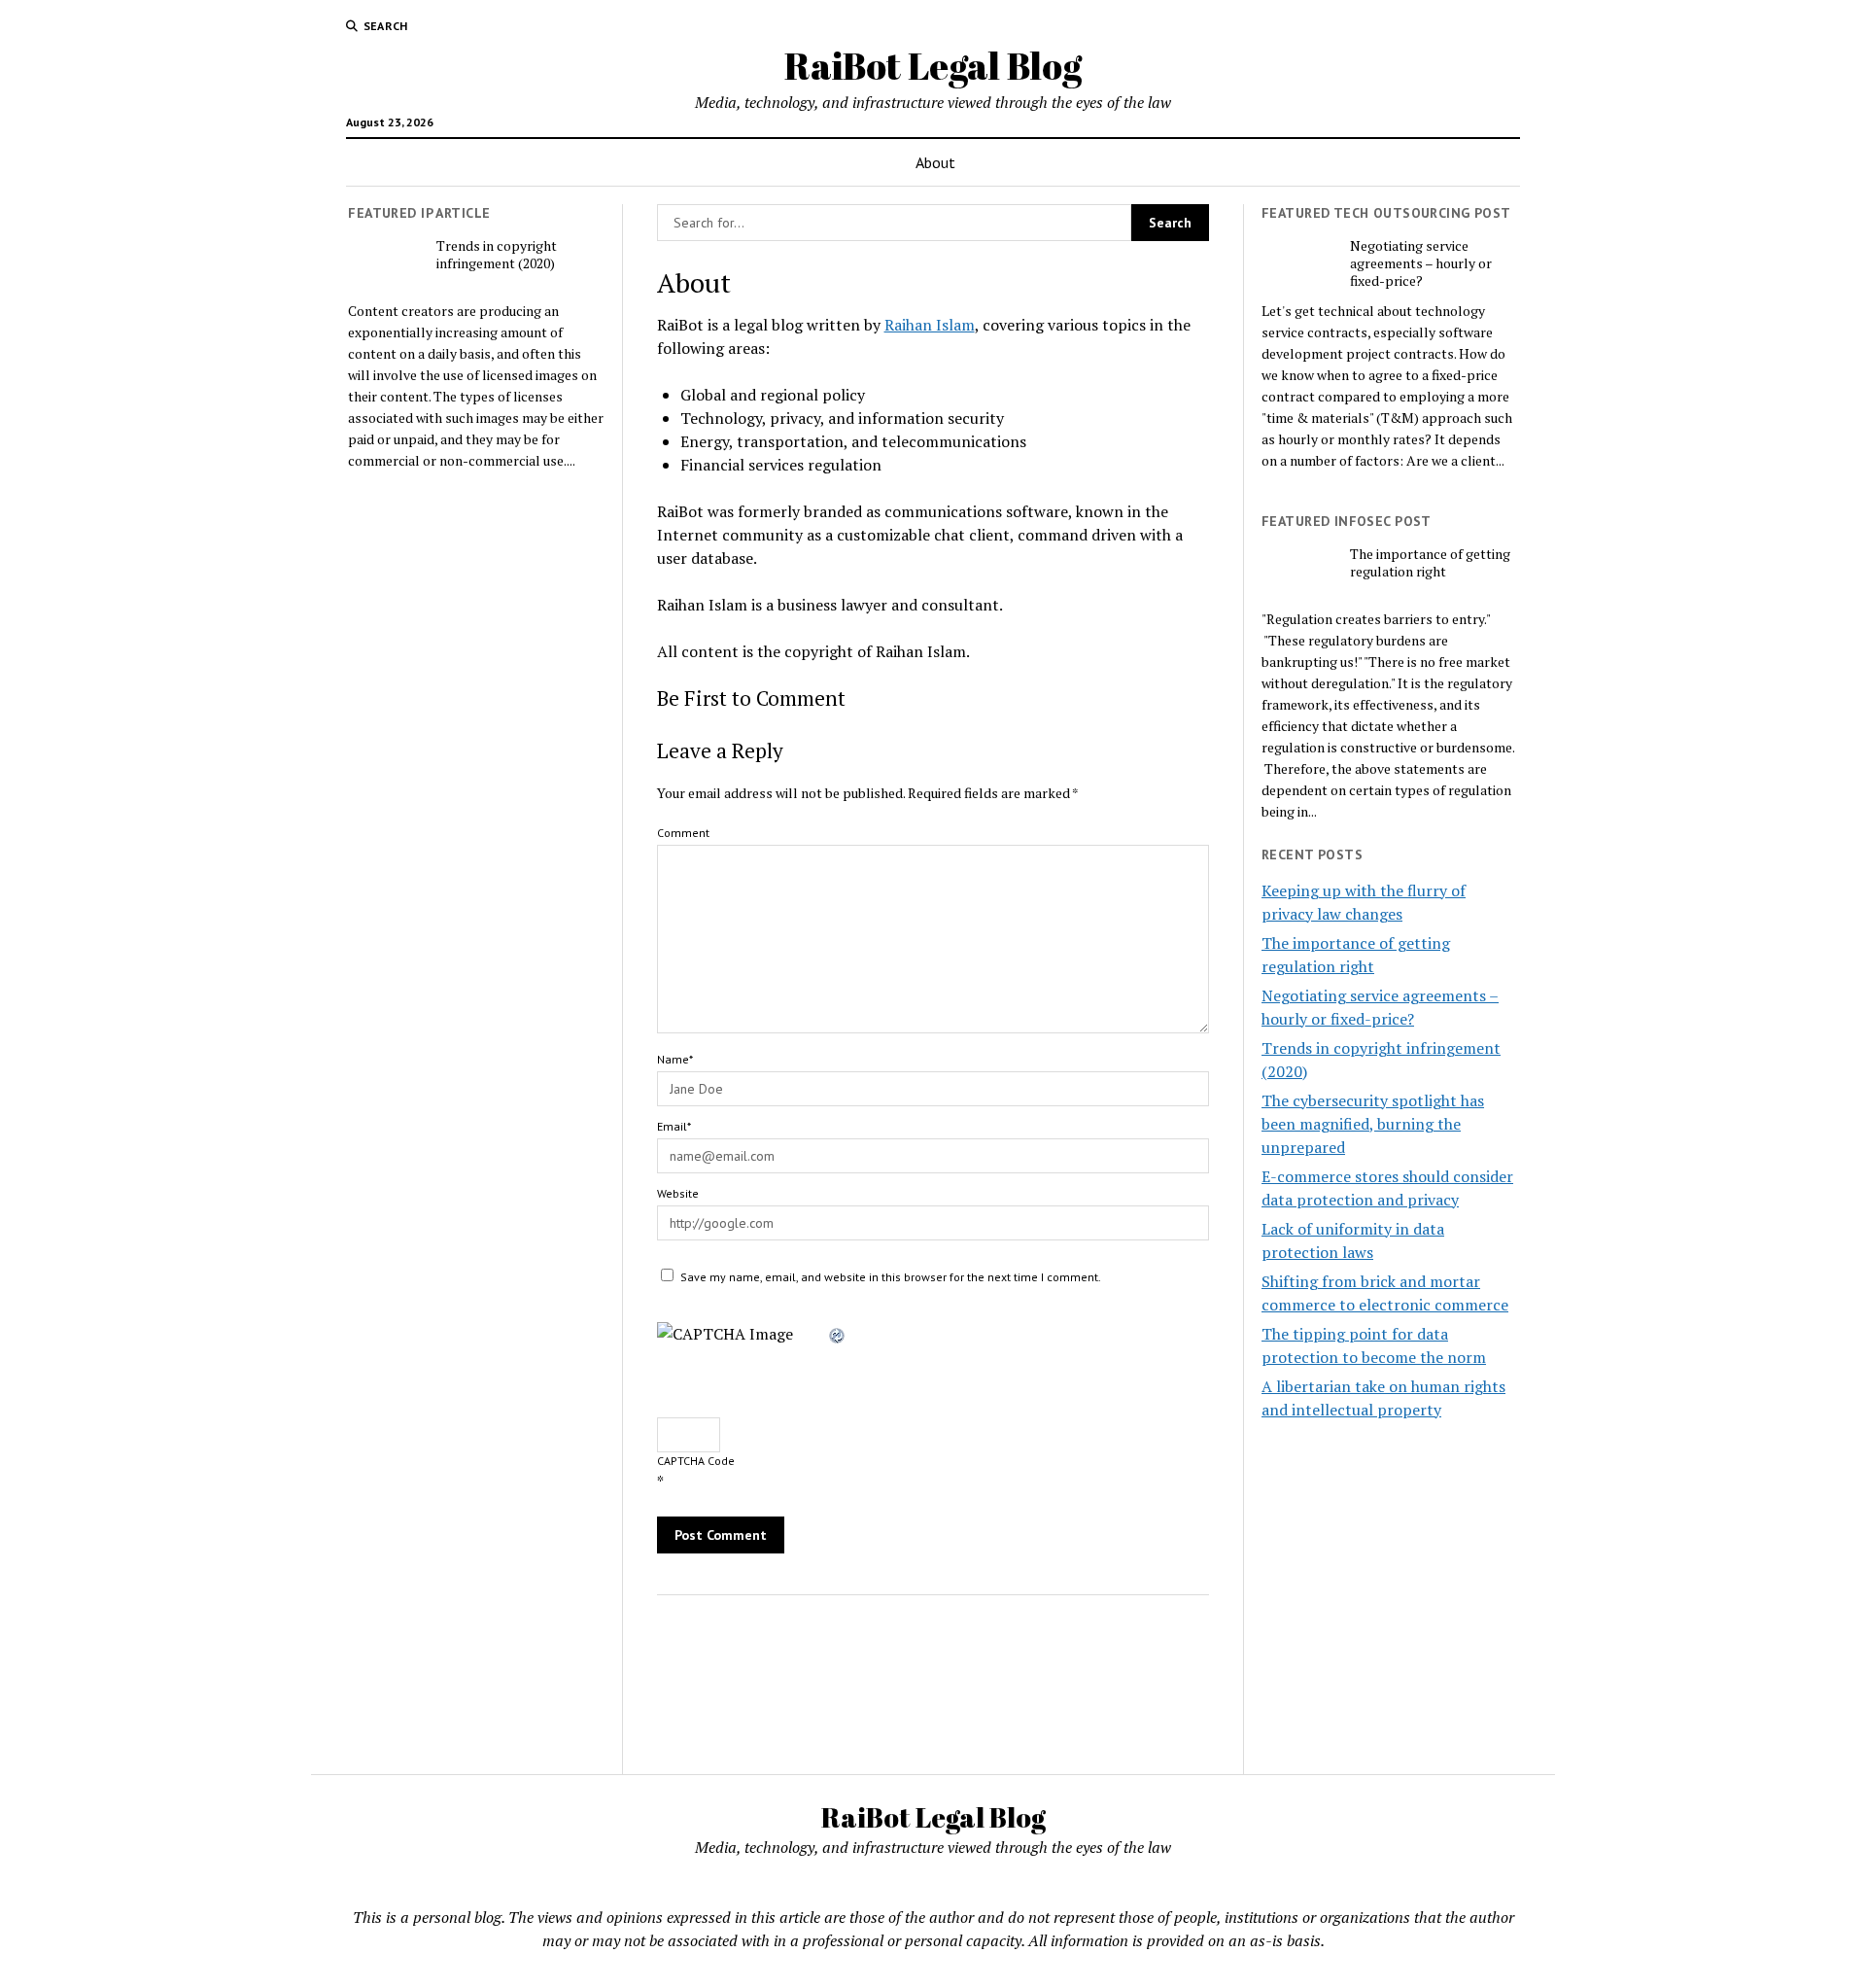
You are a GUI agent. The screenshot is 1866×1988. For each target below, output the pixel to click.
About (935, 162)
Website (678, 1193)
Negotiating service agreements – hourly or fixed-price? (1421, 263)
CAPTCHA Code (696, 1461)
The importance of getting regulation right (1430, 563)
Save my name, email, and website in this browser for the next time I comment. (891, 1277)
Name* (675, 1059)
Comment (683, 833)
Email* (674, 1126)
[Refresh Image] (838, 1334)
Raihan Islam (930, 325)
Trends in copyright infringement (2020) (497, 255)
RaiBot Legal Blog (933, 66)
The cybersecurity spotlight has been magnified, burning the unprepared (1373, 1124)
